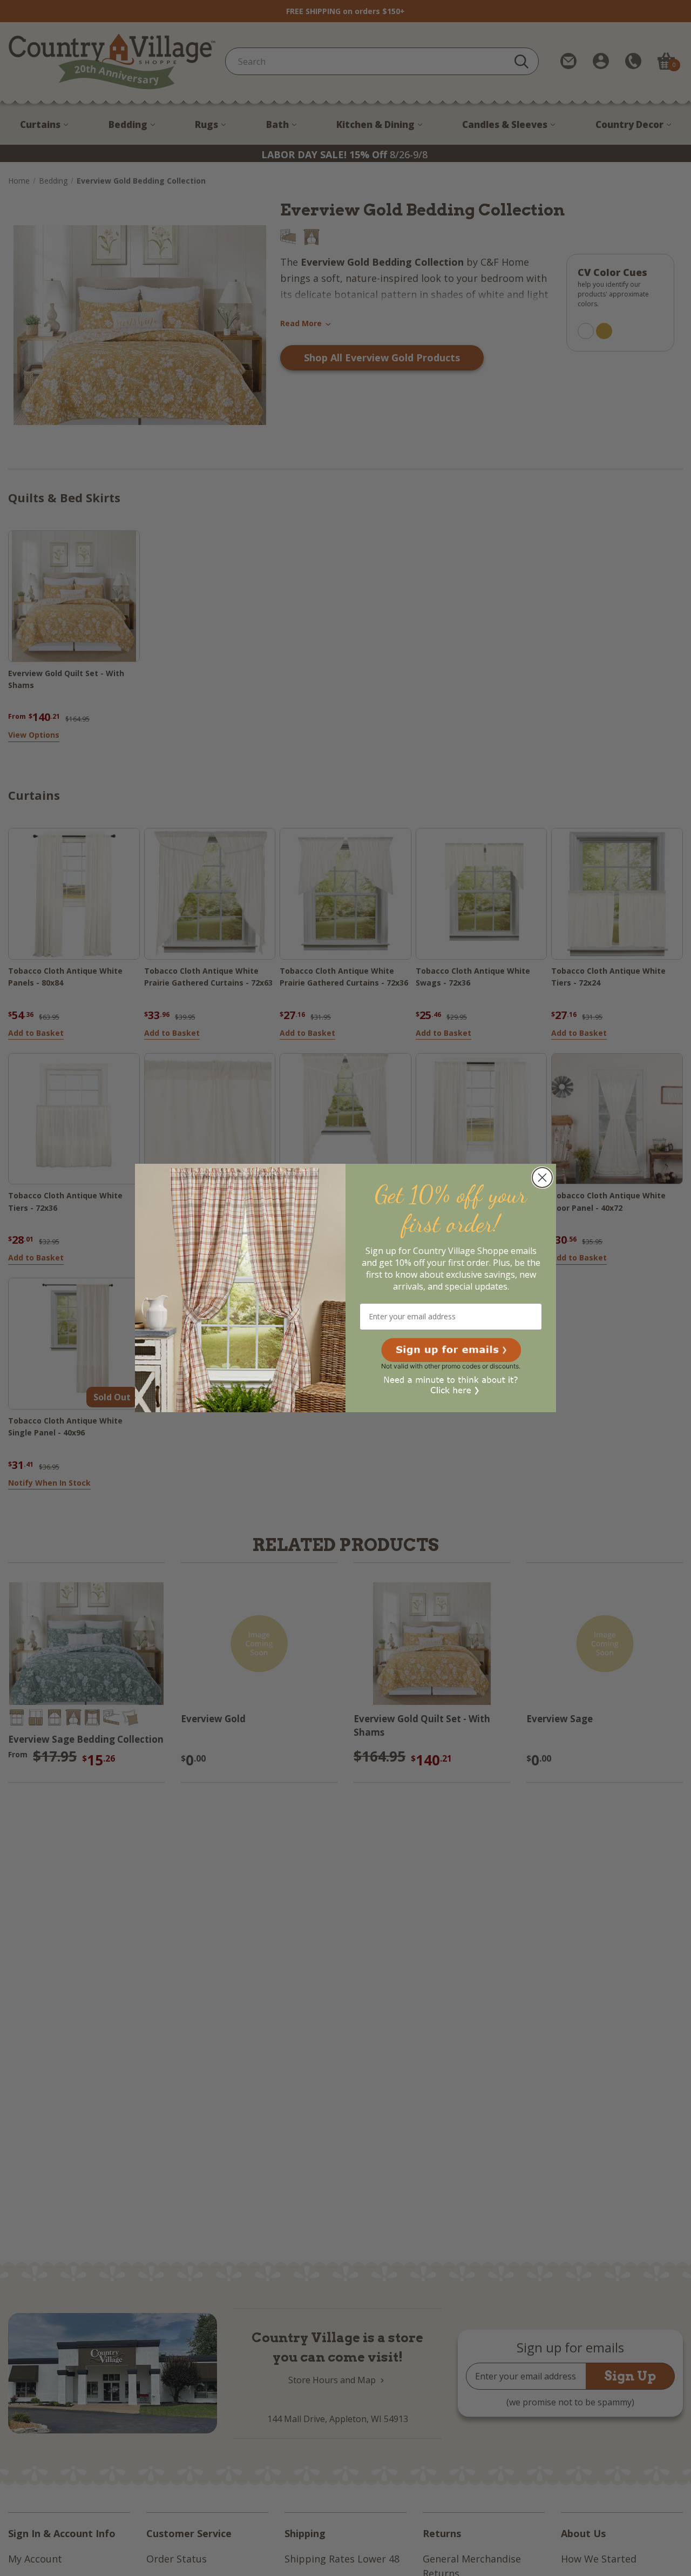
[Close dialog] (542, 1178)
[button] (451, 1350)
